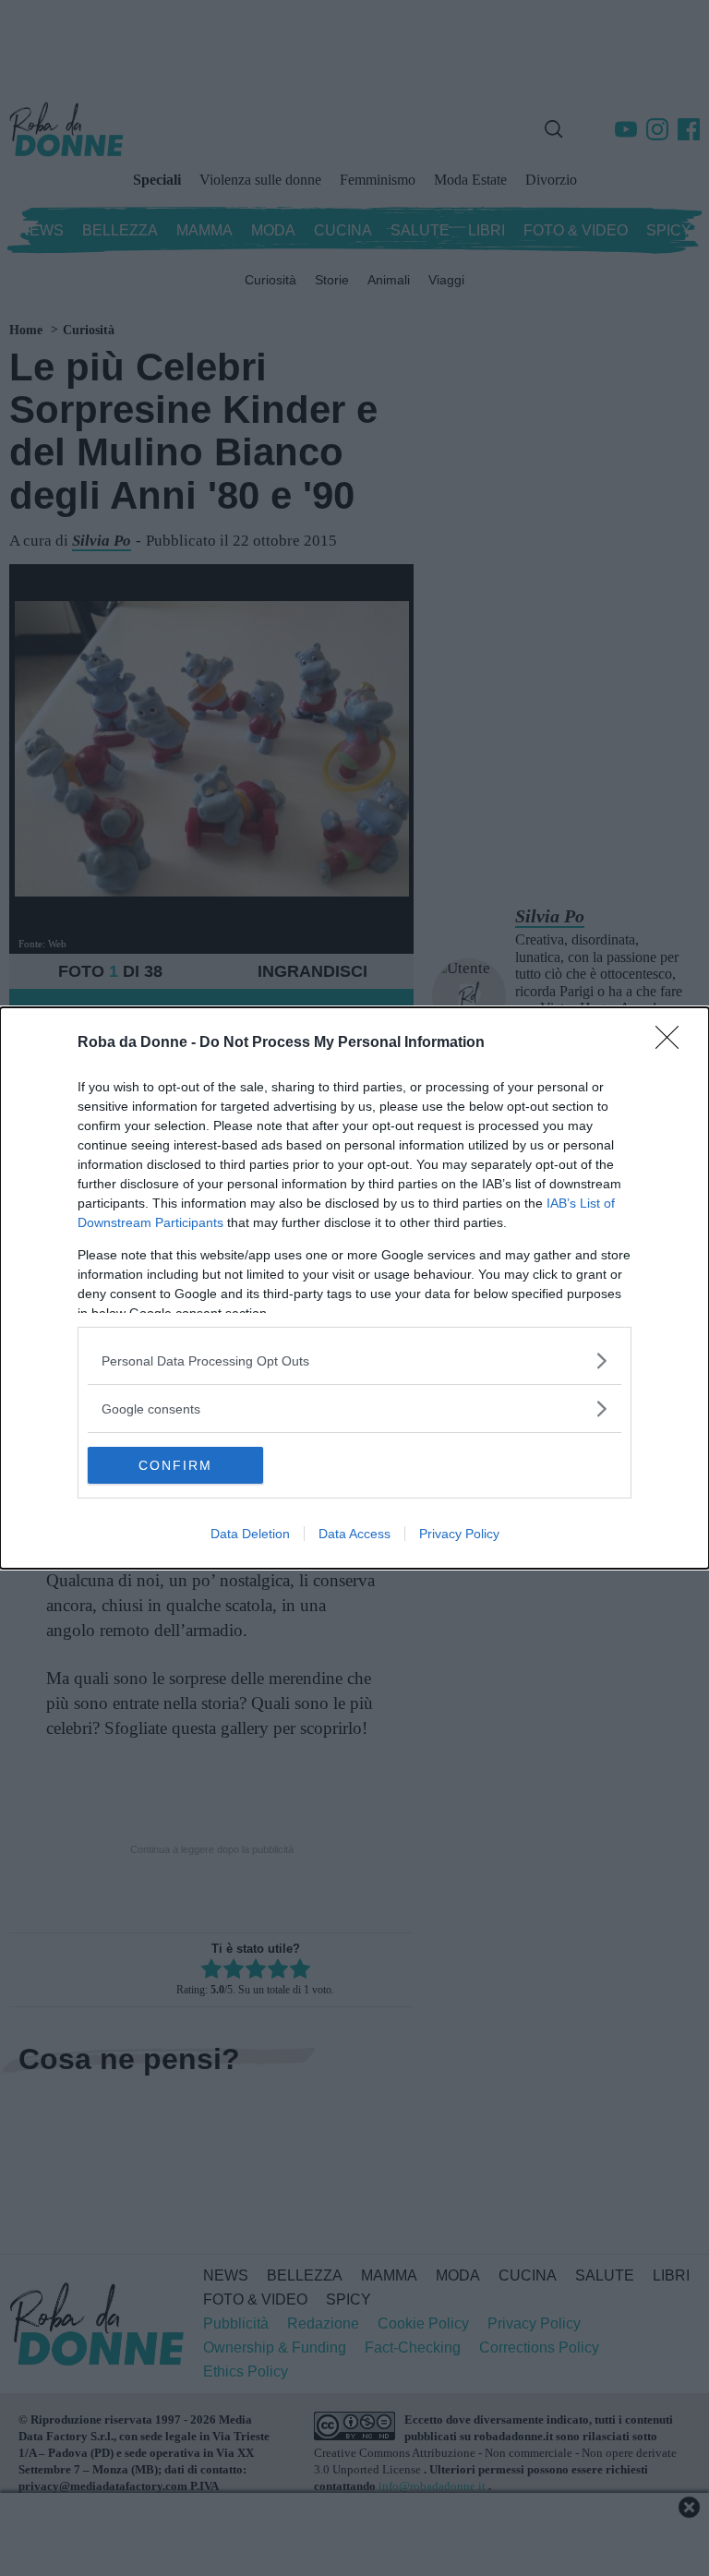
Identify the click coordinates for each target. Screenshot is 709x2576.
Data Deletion (250, 1534)
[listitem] (354, 1360)
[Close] (673, 1043)
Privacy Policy (459, 1534)
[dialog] (354, 1288)
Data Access (354, 1534)
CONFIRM (175, 1465)
